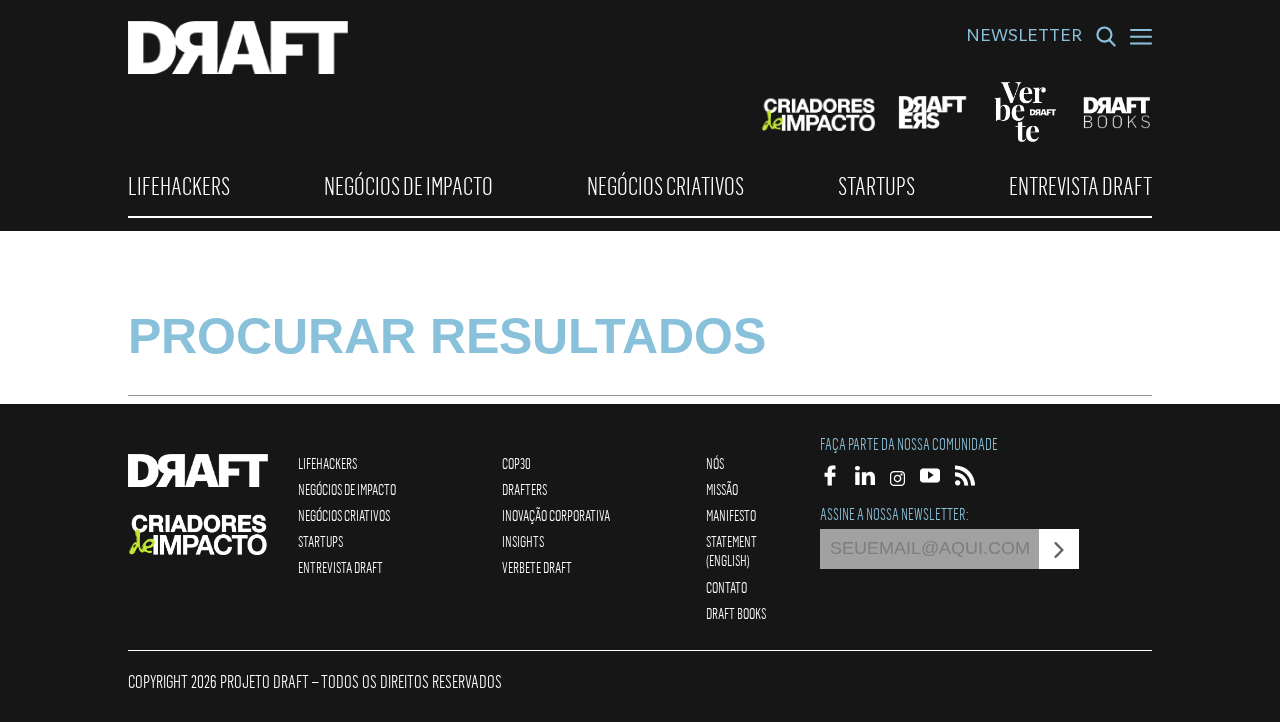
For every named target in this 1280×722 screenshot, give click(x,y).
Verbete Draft (537, 567)
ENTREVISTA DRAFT (1080, 186)
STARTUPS (876, 186)
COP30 (516, 463)
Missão (722, 489)
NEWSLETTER (1024, 38)
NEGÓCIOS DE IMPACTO (408, 186)
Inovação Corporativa (556, 515)
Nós (715, 463)
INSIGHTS (523, 541)
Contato (726, 587)
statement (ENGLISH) (731, 550)
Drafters (524, 489)
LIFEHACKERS (179, 186)
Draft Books (736, 613)
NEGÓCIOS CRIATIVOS (665, 186)
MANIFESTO (731, 515)
